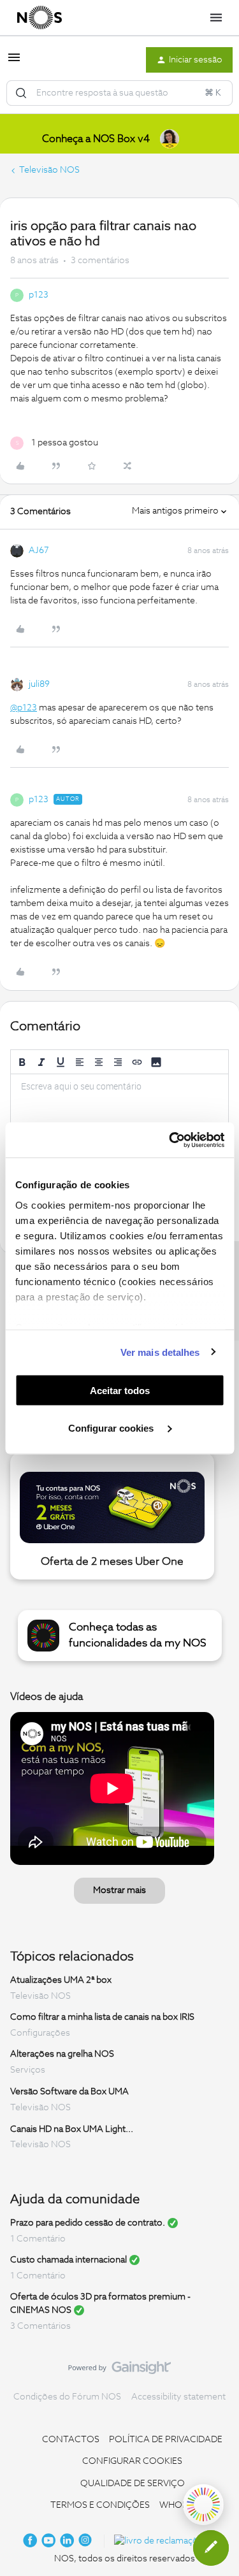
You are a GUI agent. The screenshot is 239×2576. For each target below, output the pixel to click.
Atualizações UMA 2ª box (61, 1980)
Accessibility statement (178, 2397)
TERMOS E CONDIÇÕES (100, 2505)
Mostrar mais (119, 1890)
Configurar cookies (112, 1428)
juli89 (39, 684)
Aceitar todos (120, 1391)
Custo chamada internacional (69, 2260)
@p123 (24, 708)
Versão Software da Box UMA (69, 2092)
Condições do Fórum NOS (67, 2397)
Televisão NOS (49, 170)
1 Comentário (38, 2239)
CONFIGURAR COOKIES (132, 2461)
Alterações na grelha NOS (62, 2054)
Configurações (40, 2033)
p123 (39, 295)
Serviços (28, 2070)
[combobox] (119, 93)
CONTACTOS (71, 2440)
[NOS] (40, 18)
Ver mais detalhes (160, 1352)
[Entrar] (21, 93)
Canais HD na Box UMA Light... (72, 2129)
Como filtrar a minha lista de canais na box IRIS (102, 2017)
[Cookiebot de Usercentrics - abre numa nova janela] (170, 1140)
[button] (14, 62)
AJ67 (39, 550)
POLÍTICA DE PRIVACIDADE (166, 2440)
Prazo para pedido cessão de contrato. (88, 2223)
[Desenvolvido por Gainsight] (119, 2371)
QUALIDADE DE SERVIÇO (133, 2484)
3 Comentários (40, 2326)
